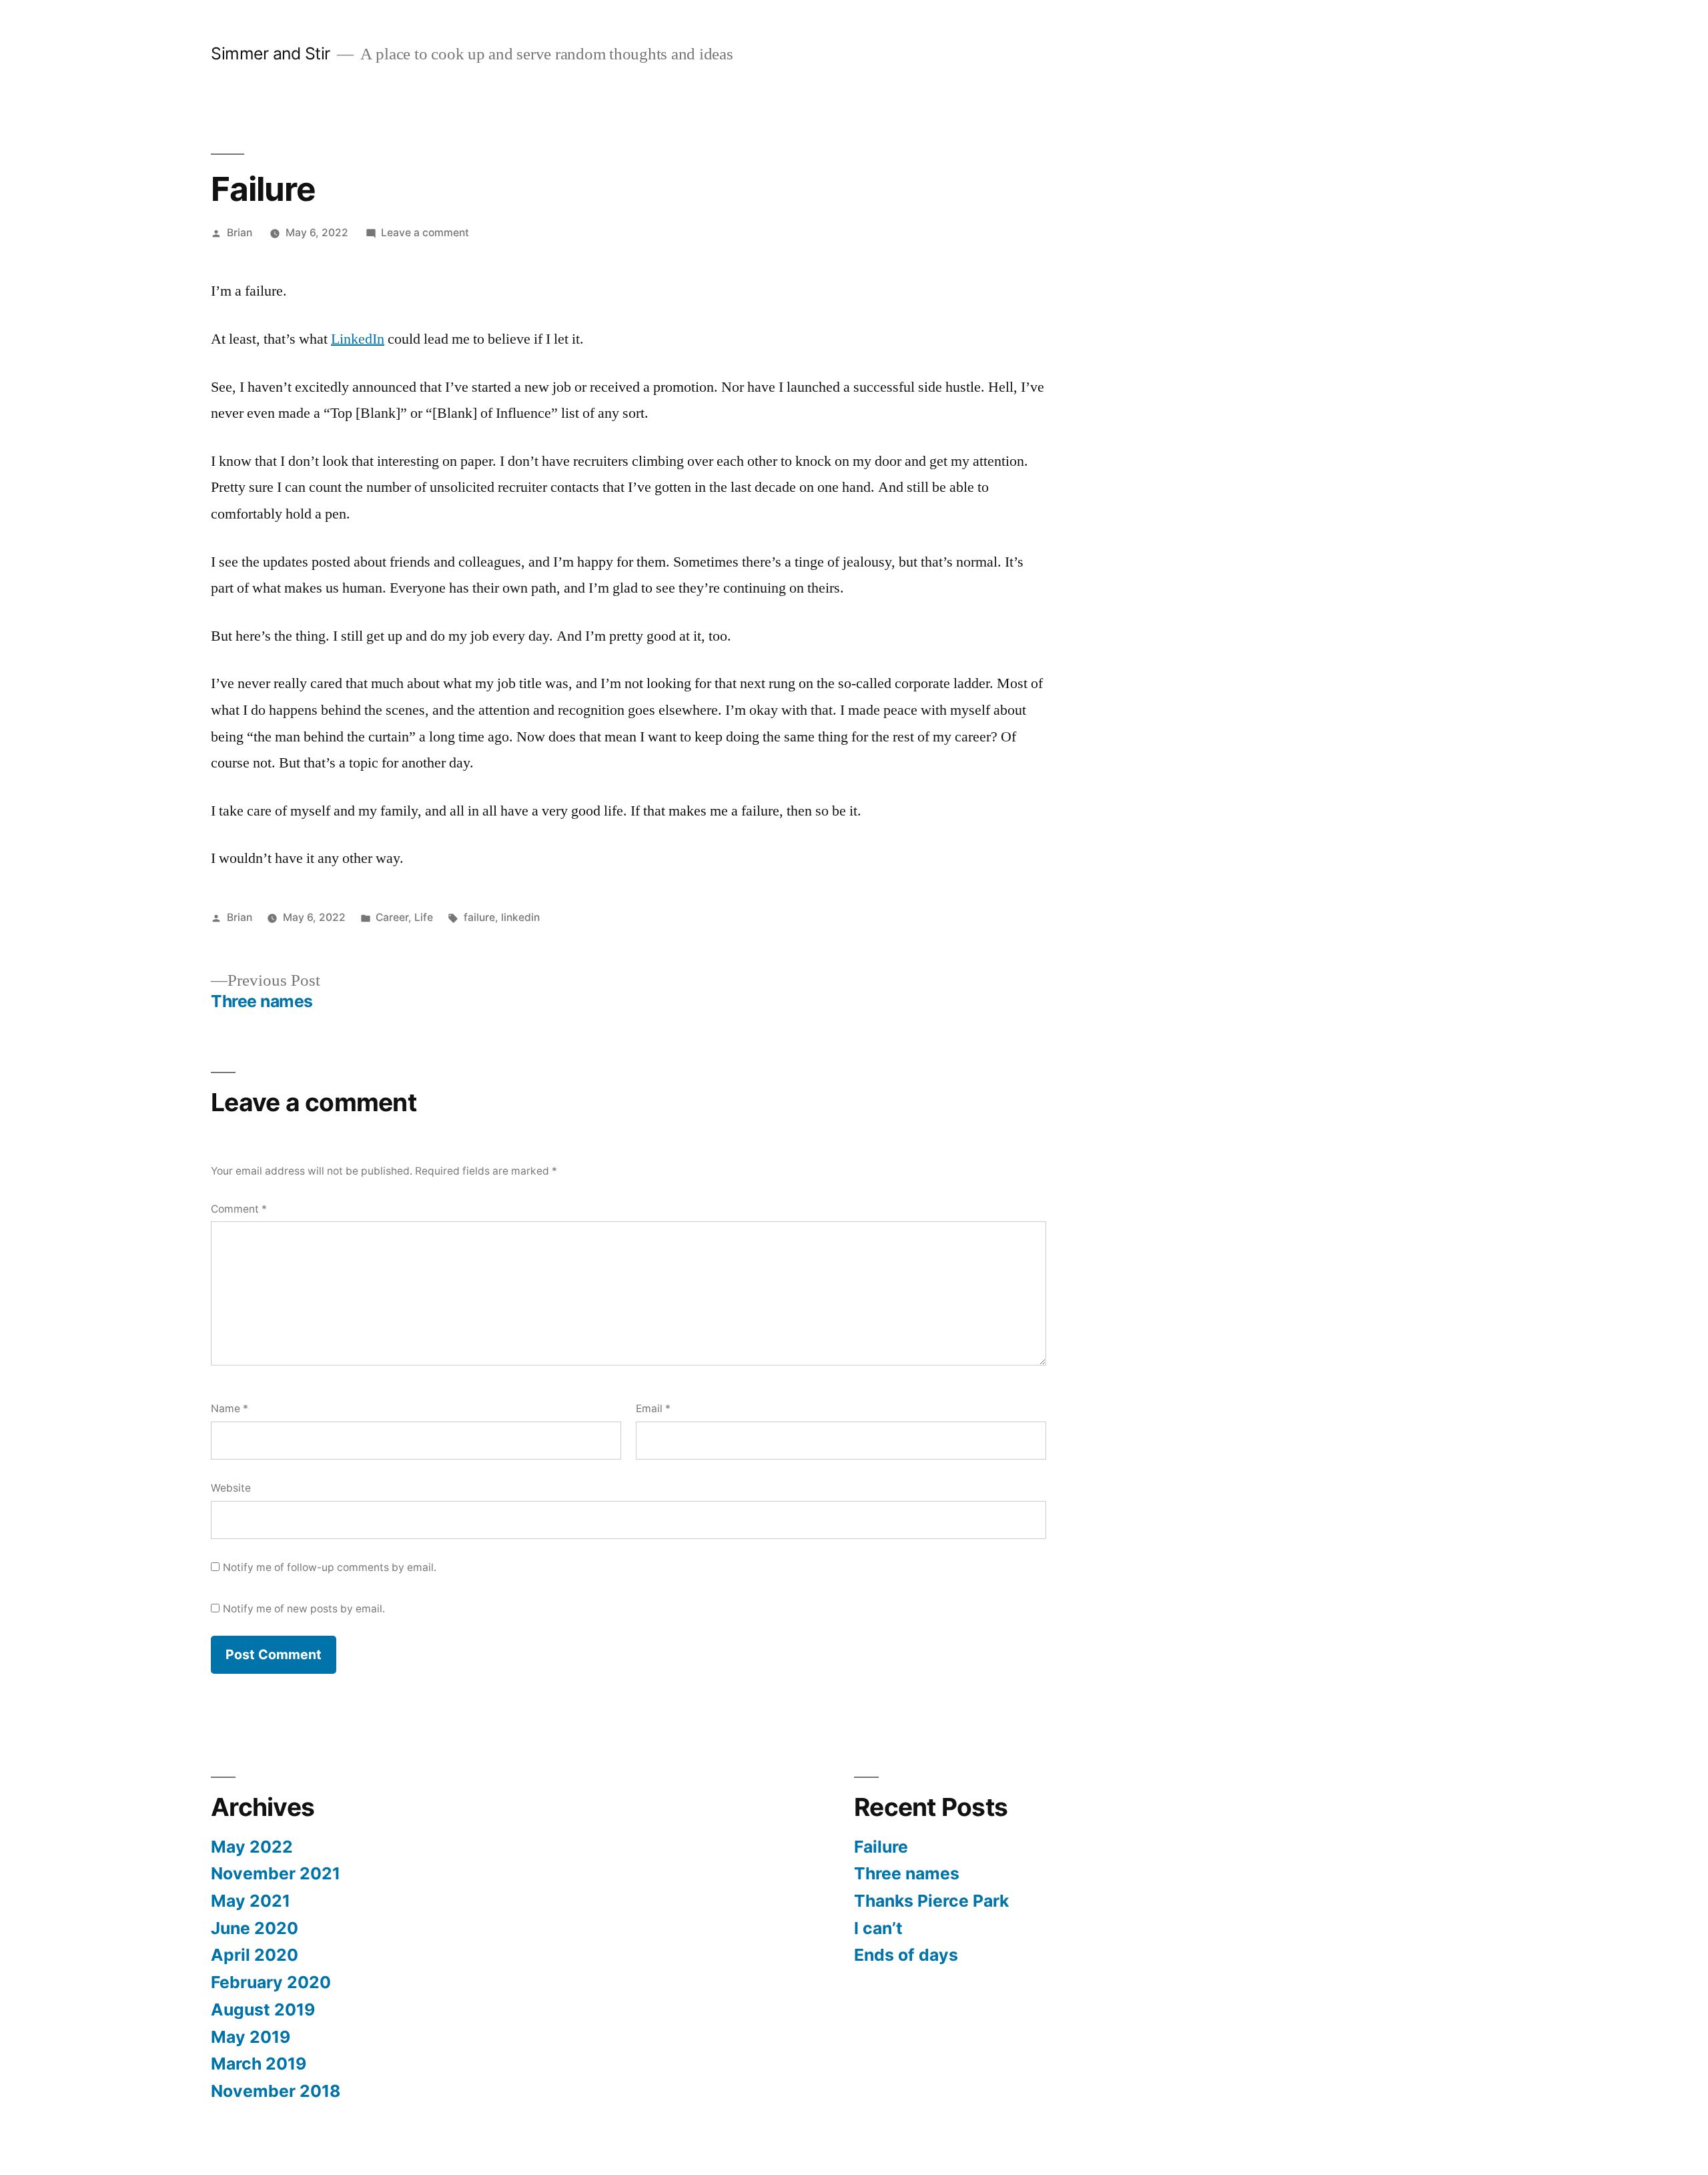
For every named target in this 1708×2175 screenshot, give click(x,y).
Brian (240, 233)
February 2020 (271, 1982)
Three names (907, 1873)
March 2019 (259, 2064)
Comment (239, 1209)
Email (653, 1409)
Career (392, 917)
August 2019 (263, 2009)
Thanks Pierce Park (931, 1901)
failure (479, 917)
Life (424, 917)
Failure (881, 1847)
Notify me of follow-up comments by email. (330, 1567)
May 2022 (252, 1847)
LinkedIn (358, 339)
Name (230, 1409)
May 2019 (251, 2037)
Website (231, 1488)
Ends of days (906, 1955)
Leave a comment (425, 233)
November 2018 (276, 2091)
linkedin (520, 917)
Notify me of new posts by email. (304, 1609)
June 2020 (255, 1928)
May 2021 (251, 1901)
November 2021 (276, 1873)
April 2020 (255, 1955)
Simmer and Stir (271, 53)
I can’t (878, 1928)
